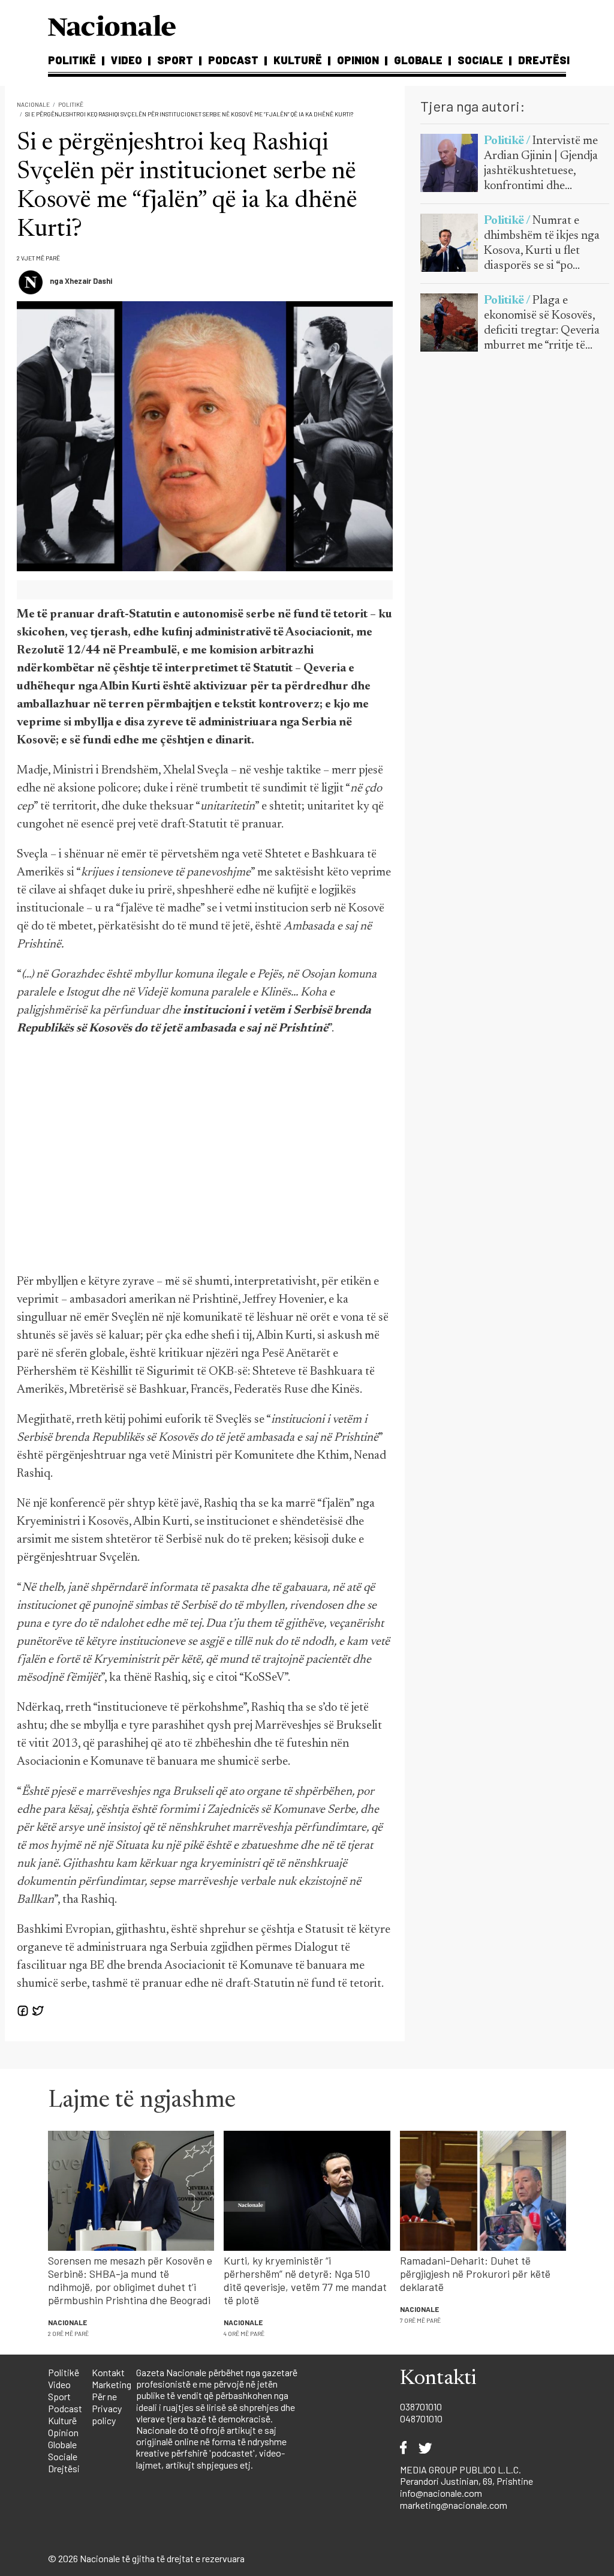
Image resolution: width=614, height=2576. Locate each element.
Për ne (104, 2396)
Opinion (358, 60)
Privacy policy (107, 2414)
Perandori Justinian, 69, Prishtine (466, 2481)
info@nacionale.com (441, 2493)
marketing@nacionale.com (454, 2505)
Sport (175, 60)
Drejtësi (544, 60)
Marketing (112, 2384)
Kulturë (298, 60)
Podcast (233, 60)
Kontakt (108, 2372)
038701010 (421, 2406)
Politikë (72, 60)
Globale (418, 60)
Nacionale (33, 104)
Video (127, 60)
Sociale (480, 60)
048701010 (421, 2418)
